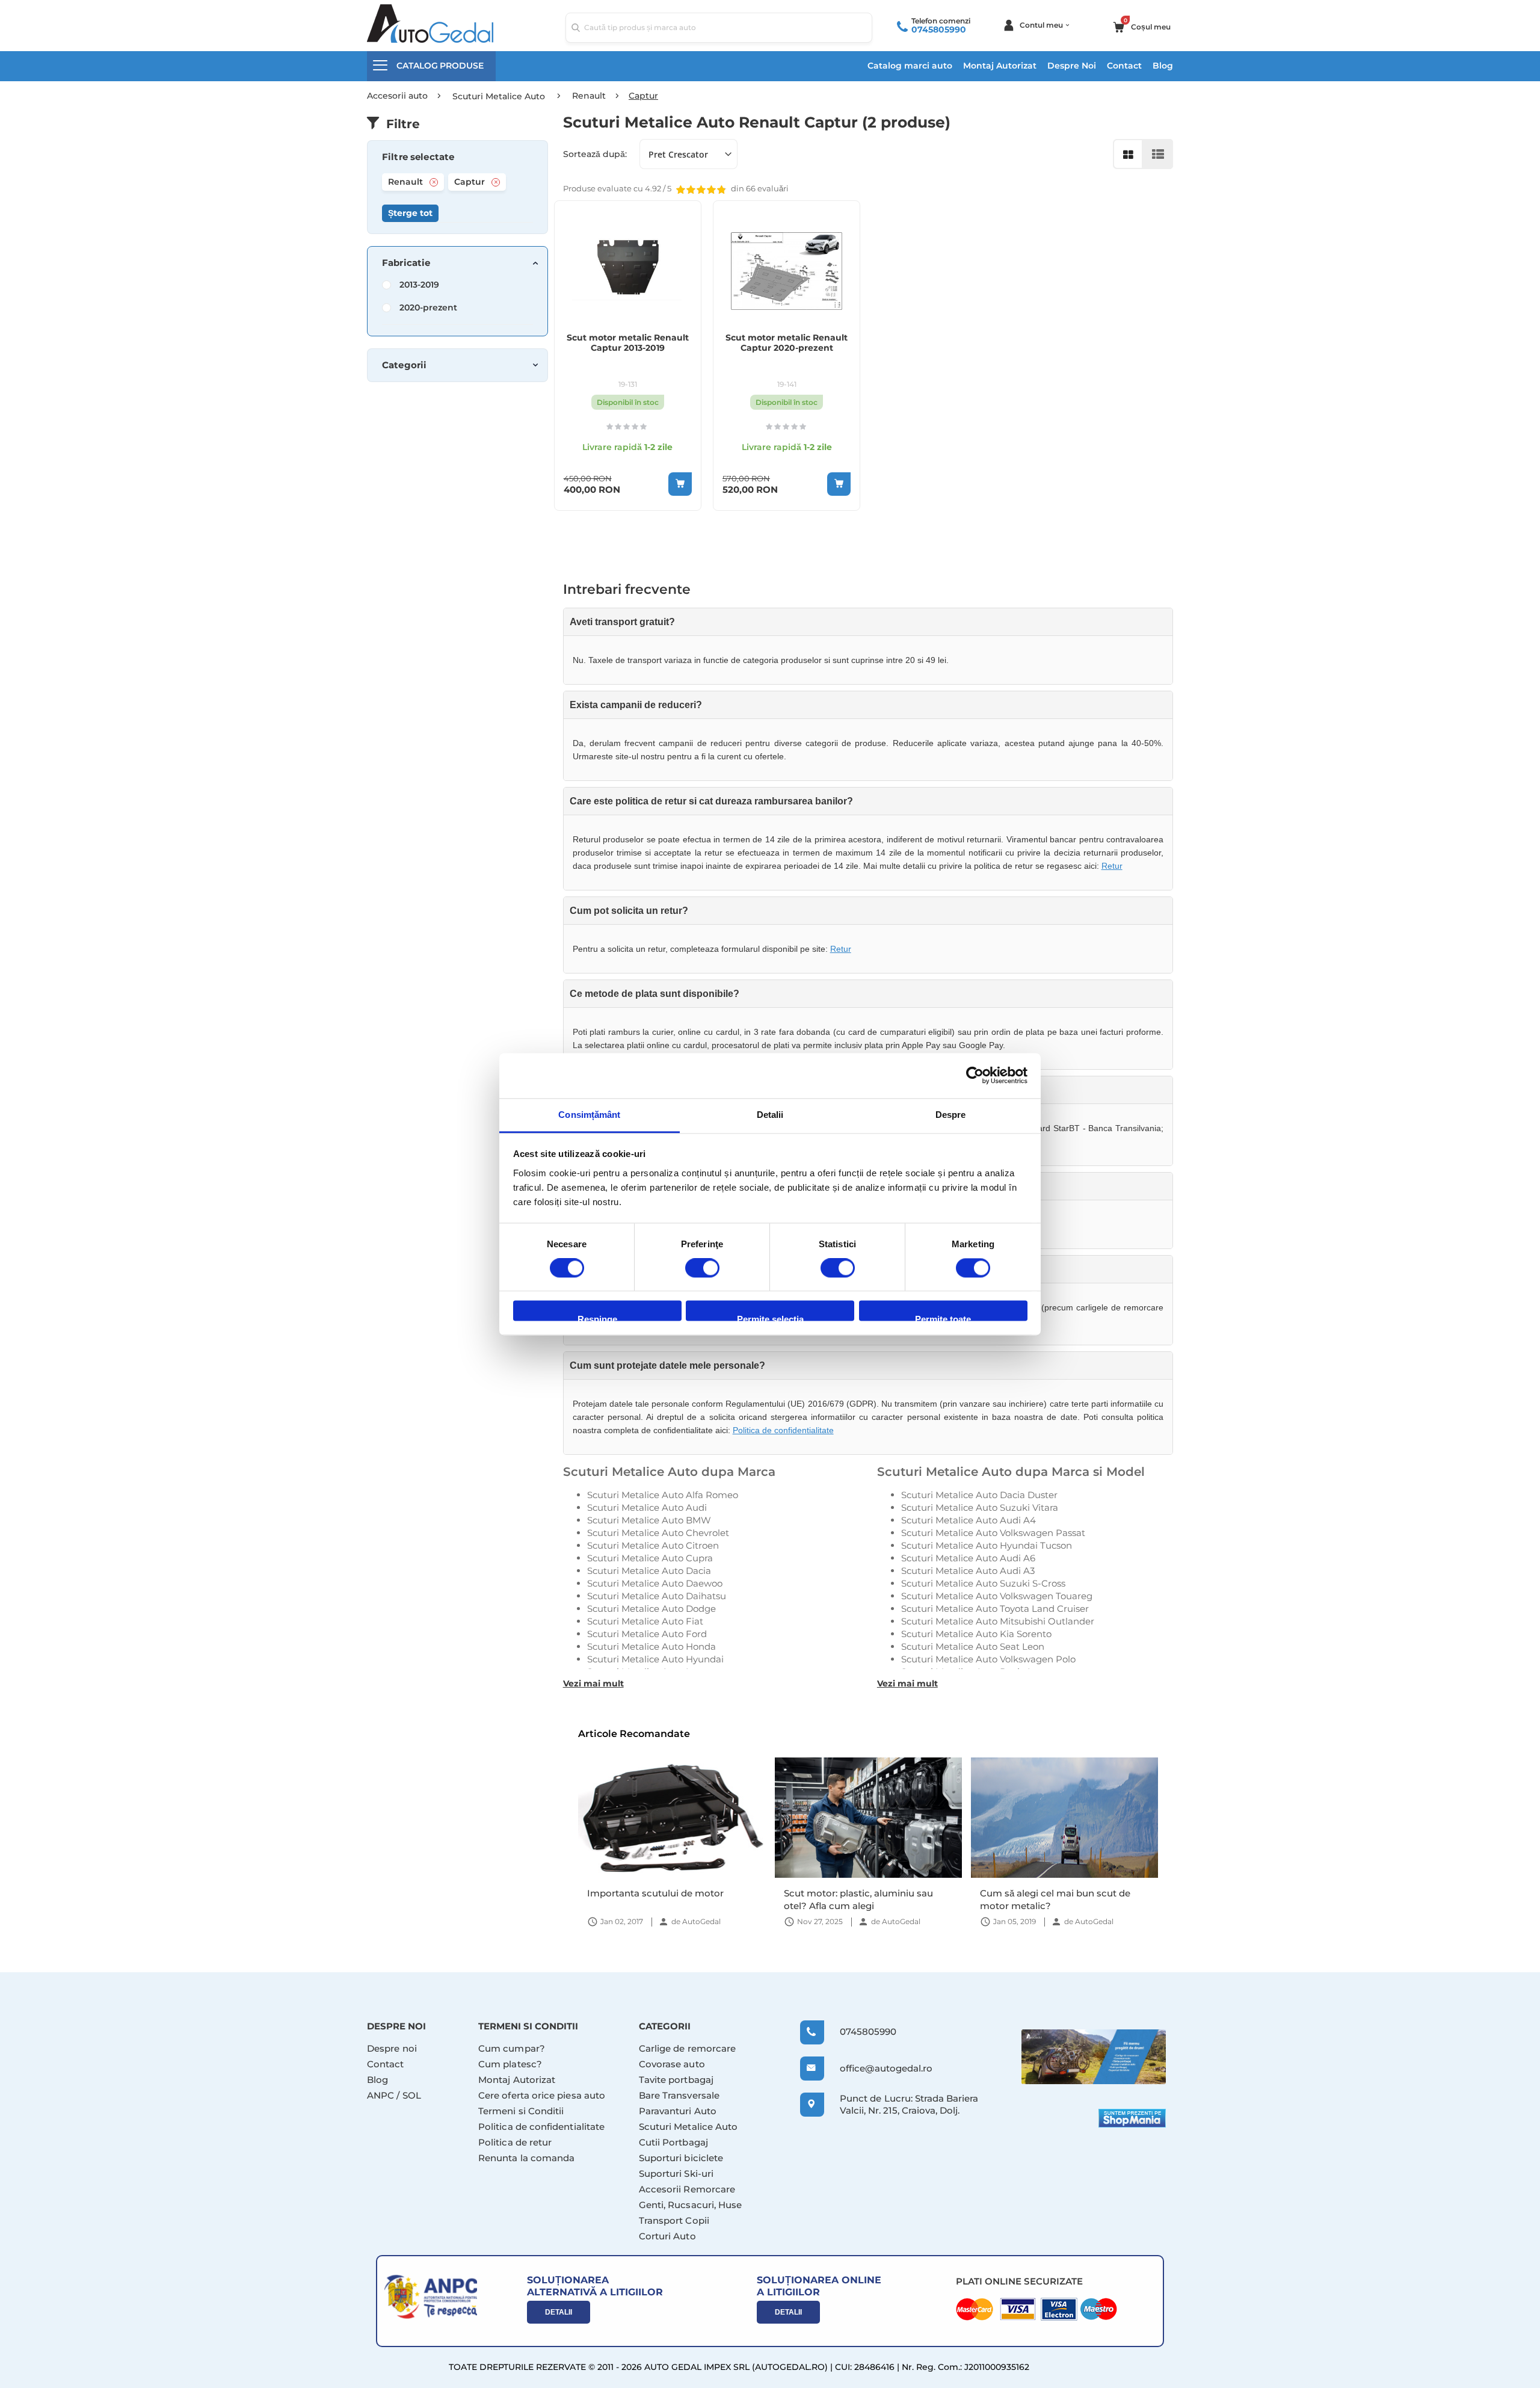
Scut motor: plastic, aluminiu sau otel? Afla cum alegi (858, 1899)
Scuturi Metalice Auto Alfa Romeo (663, 1495)
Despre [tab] (951, 1115)
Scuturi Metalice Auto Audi (647, 1507)
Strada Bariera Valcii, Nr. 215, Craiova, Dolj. (909, 2104)
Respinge (597, 1318)
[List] (1158, 154)
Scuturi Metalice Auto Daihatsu (657, 1596)
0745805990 (939, 29)
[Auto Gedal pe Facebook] (1094, 2057)
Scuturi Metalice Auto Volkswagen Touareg (997, 1596)
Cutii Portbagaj (673, 2142)
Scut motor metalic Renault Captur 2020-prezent (787, 343)
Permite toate (943, 1318)
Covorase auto (672, 2064)
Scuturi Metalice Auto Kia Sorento (976, 1634)
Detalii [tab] (770, 1115)
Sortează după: (595, 154)
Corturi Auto (667, 2236)
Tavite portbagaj (676, 2080)
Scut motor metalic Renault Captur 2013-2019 (628, 343)
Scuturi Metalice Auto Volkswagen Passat (993, 1533)
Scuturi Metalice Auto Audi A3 (968, 1571)
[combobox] (719, 28)
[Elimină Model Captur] (496, 182)
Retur (1112, 866)
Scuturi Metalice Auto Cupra (650, 1558)
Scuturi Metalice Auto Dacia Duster (979, 1495)
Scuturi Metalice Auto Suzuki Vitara (980, 1507)
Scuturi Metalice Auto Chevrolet (658, 1533)
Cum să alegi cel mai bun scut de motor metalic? (1055, 1899)
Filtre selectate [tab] (418, 157)
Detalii (559, 2312)
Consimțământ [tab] (589, 1115)
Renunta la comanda (526, 2158)
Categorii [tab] (404, 365)
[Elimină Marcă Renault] (434, 182)
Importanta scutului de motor (655, 1893)
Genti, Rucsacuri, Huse (691, 2205)
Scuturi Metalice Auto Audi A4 (969, 1520)
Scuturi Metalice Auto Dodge (651, 1609)
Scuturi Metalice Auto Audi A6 (968, 1558)
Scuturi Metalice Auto (688, 2127)
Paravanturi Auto (678, 2111)
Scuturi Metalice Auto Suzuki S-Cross (983, 1583)
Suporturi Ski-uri (676, 2174)
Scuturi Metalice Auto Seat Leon (973, 1646)
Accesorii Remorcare (687, 2189)
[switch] (702, 1269)
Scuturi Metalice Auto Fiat (645, 1621)
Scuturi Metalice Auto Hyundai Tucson (987, 1545)
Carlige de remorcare (688, 2048)
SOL (412, 2095)
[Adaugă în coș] (680, 484)
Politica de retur (515, 2142)
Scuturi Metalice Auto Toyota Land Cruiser (995, 1609)
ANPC (380, 2095)
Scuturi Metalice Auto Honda (651, 1646)
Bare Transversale (679, 2095)
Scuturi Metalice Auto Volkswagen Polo (988, 1659)
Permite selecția (770, 1318)
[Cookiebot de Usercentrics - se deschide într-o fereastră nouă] (975, 1075)
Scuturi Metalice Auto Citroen (653, 1545)
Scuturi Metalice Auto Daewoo (655, 1583)
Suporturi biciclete (681, 2158)
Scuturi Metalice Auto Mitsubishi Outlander (998, 1621)
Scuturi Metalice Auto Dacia (649, 1571)
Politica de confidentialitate (783, 1430)
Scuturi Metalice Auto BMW (649, 1520)
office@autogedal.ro (875, 2068)
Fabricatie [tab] (406, 263)
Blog (1163, 66)
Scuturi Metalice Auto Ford (647, 1634)
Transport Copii (674, 2220)
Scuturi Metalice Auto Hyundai (655, 1659)
